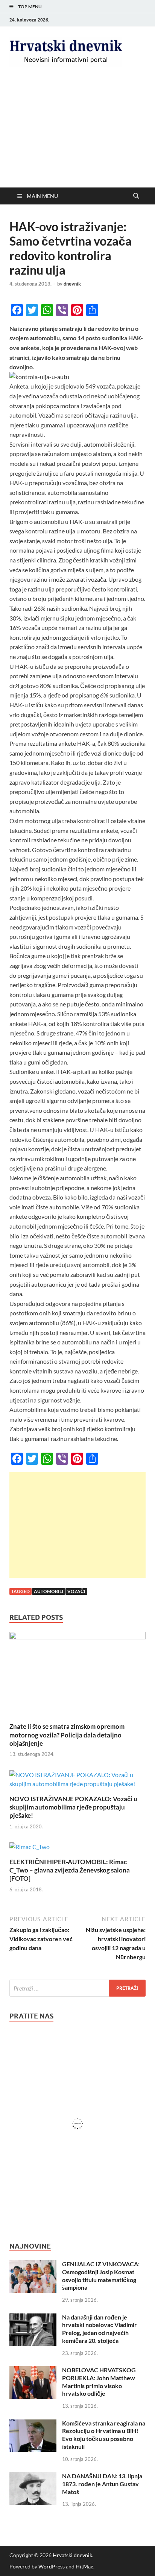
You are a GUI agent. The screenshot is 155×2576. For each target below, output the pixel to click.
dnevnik (72, 284)
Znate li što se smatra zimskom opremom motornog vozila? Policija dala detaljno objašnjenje (67, 1735)
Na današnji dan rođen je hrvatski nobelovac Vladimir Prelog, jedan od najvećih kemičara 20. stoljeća (100, 2329)
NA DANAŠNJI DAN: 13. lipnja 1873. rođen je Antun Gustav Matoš (102, 2484)
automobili (49, 1591)
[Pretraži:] (77, 1988)
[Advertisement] (77, 134)
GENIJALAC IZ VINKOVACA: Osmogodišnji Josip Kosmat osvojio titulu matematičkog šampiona (101, 2276)
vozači (76, 1591)
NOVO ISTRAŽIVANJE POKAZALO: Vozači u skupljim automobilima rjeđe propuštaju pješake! (73, 1807)
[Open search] (136, 196)
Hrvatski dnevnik (72, 2555)
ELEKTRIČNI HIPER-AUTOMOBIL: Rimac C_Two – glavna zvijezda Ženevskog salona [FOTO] (70, 1870)
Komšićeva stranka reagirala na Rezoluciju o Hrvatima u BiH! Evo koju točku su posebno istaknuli (104, 2435)
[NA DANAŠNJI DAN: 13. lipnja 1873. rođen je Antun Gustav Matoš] (33, 2477)
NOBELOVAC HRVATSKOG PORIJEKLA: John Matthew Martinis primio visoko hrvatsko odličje (99, 2382)
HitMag (84, 2566)
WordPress (52, 2566)
